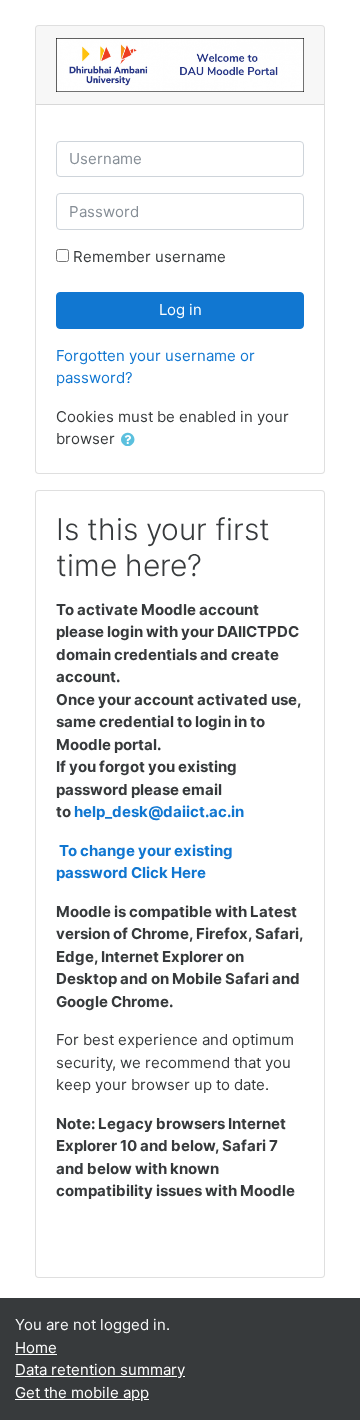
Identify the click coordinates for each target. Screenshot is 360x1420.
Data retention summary (100, 1369)
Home (36, 1347)
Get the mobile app (82, 1392)
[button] (132, 440)
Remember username (149, 256)
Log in (180, 309)
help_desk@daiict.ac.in (159, 811)
